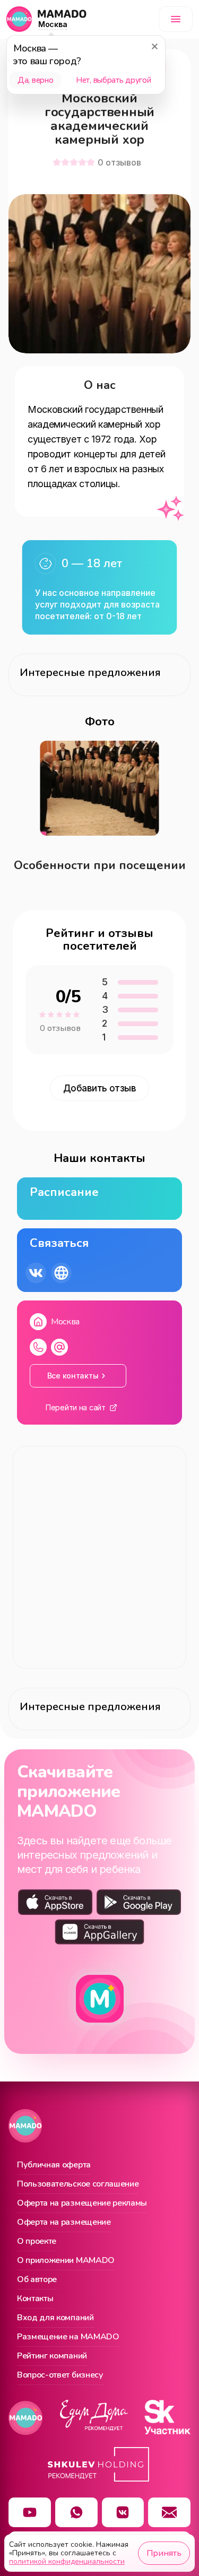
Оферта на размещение (64, 2223)
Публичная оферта (54, 2165)
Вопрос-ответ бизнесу (60, 2375)
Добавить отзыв (100, 1088)
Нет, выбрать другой (113, 80)
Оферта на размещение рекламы (82, 2204)
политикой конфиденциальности (67, 2561)
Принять (164, 2553)
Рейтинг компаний (52, 2356)
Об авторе (37, 2280)
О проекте (37, 2242)
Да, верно (35, 80)
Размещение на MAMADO (68, 2337)
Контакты (35, 2299)
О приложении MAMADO (66, 2261)
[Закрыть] (154, 46)
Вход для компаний (55, 2318)
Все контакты (73, 1376)
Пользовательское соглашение (78, 2184)
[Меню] (176, 19)
